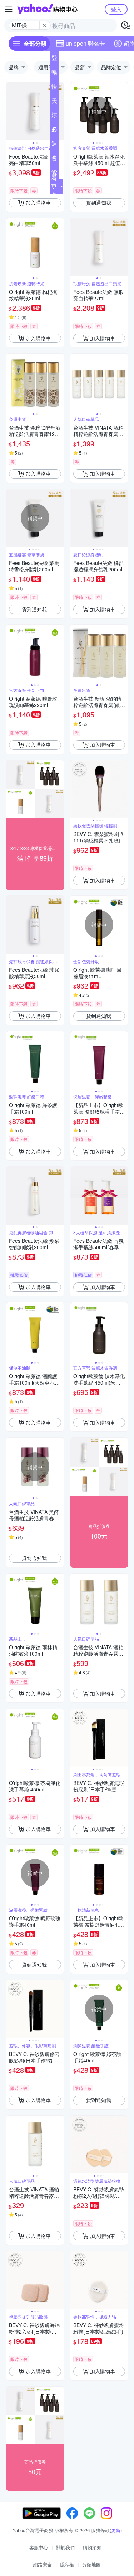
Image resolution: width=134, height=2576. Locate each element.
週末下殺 (54, 145)
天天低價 (54, 102)
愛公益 (54, 174)
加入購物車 (38, 202)
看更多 (54, 186)
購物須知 (92, 2547)
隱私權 (67, 2564)
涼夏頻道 (54, 116)
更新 (116, 2530)
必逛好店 (54, 131)
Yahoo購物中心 (47, 9)
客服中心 (39, 2547)
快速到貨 (54, 88)
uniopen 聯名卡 (85, 43)
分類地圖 (91, 2564)
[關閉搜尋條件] (44, 25)
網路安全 (43, 2564)
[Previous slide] (11, 111)
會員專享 (54, 159)
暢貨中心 (54, 74)
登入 (116, 9)
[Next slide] (59, 111)
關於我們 (65, 2547)
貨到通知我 (99, 202)
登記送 (54, 59)
